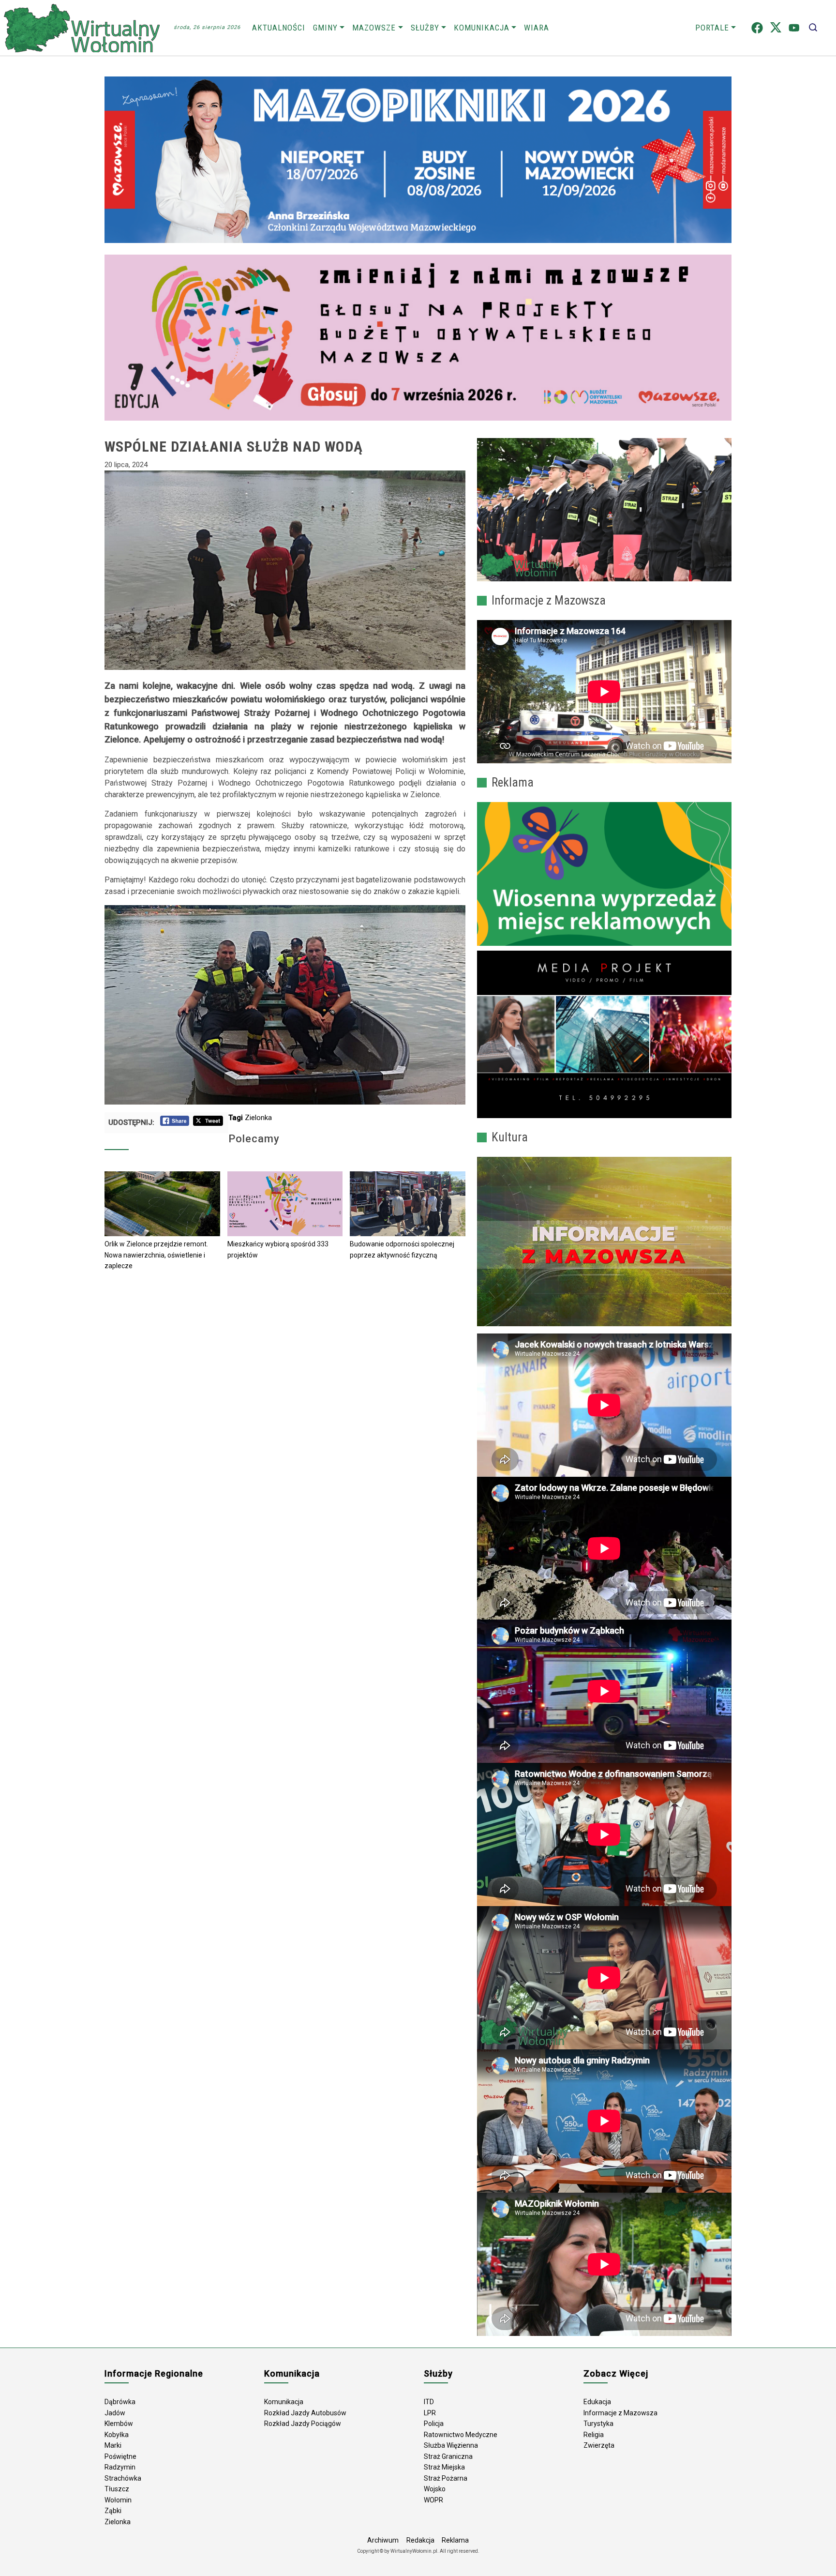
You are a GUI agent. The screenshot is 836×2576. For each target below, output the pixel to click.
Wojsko (435, 2489)
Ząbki (113, 2511)
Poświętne (120, 2456)
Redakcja (420, 2540)
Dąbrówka (120, 2402)
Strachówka (123, 2478)
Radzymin (120, 2467)
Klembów (119, 2424)
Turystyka (598, 2424)
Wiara (537, 28)
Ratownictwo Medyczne (461, 2435)
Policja (434, 2424)
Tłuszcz (117, 2489)
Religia (594, 2435)
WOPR (433, 2500)
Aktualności (279, 28)
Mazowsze (374, 28)
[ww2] (604, 874)
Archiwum (383, 2540)
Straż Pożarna (446, 2478)
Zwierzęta (599, 2445)
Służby (425, 28)
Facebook (757, 28)
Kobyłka (117, 2435)
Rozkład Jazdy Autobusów (305, 2413)
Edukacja (597, 2402)
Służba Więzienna (451, 2445)
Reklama (455, 2540)
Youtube (794, 28)
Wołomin (118, 2500)
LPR (430, 2413)
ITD (429, 2402)
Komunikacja (482, 28)
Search (813, 28)
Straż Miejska (444, 2467)
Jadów (115, 2413)
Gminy (325, 28)
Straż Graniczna (448, 2456)
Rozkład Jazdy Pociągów (303, 2424)
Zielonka (258, 1118)
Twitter (776, 28)
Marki (113, 2445)
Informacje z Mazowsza (620, 2413)
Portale (712, 28)
